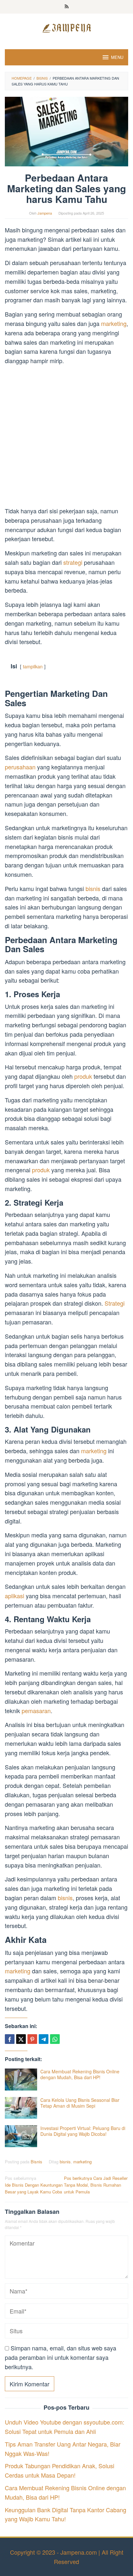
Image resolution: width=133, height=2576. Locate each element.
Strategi (115, 1303)
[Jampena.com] (66, 27)
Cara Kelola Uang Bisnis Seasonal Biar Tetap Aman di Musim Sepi (80, 2103)
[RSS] (67, 7)
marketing (114, 323)
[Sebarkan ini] (10, 2039)
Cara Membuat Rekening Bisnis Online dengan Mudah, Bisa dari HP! (80, 2074)
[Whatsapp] (55, 2039)
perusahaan (20, 767)
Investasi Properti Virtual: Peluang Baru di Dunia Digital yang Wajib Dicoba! (83, 2131)
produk (83, 1076)
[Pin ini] (32, 2039)
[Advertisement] (66, 437)
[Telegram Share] (44, 2039)
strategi (74, 562)
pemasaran (36, 1711)
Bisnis (36, 2162)
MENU (117, 57)
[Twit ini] (21, 2039)
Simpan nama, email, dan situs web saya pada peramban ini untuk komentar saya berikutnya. (61, 2357)
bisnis (94, 888)
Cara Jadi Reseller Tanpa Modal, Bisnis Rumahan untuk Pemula (96, 2185)
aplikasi (15, 1596)
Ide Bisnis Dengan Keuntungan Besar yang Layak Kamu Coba (34, 2185)
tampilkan (33, 666)
